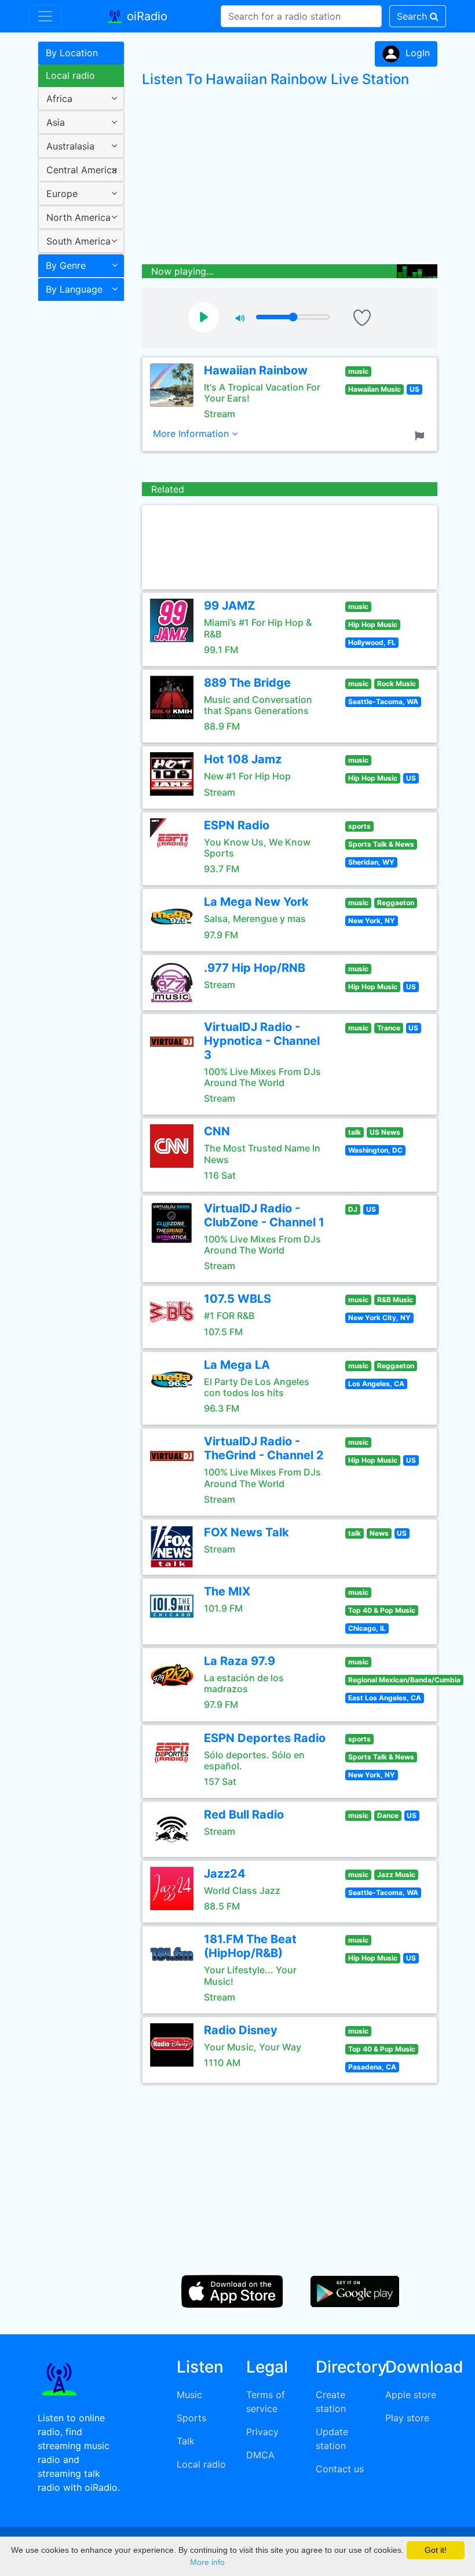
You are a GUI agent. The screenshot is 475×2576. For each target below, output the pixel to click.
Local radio (70, 75)
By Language (74, 289)
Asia (56, 122)
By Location (72, 53)
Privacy (262, 2432)
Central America (82, 170)
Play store (407, 2418)
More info (207, 2562)
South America (78, 241)
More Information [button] (192, 433)
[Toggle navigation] (45, 16)
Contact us (340, 2469)
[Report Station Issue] (422, 435)
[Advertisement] (77, 489)
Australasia (70, 146)
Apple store (411, 2395)
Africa (59, 99)
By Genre (66, 265)
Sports (191, 2418)
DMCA (260, 2455)
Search (413, 16)
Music (189, 2395)
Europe (62, 194)
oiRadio (145, 16)
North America (78, 217)
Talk (186, 2441)
